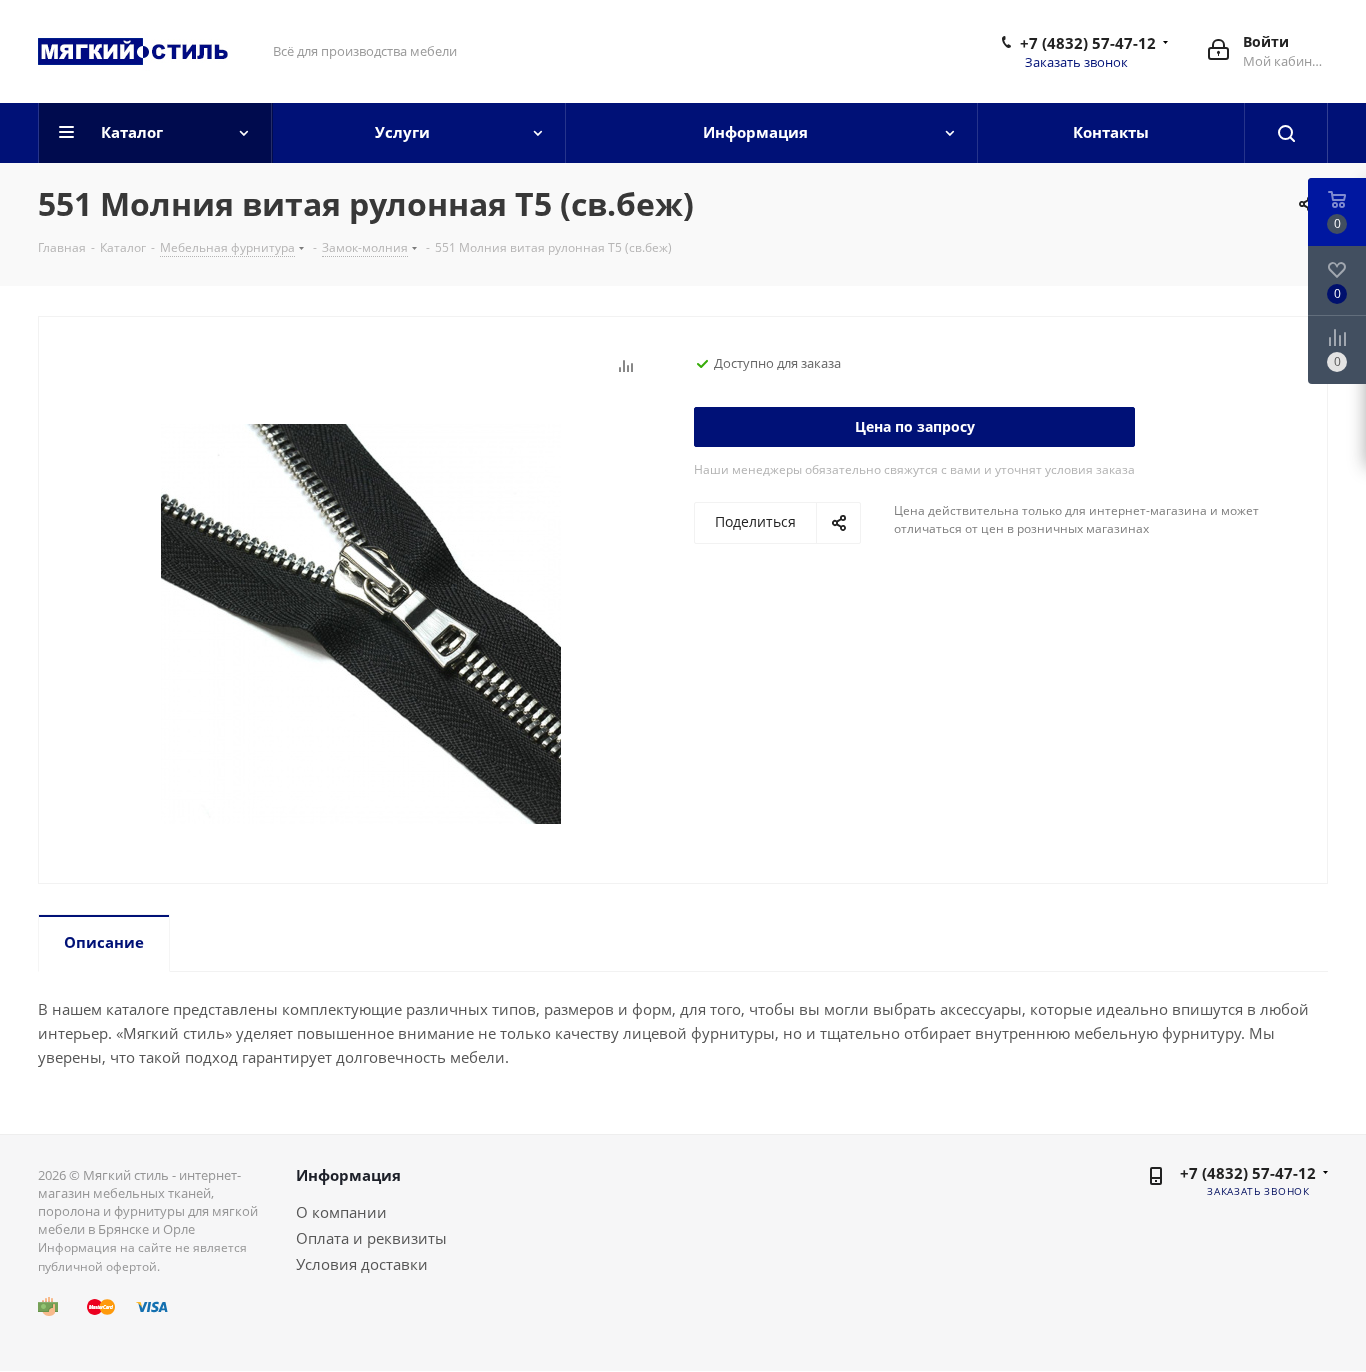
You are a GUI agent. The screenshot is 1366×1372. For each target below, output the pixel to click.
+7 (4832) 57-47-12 (1088, 43)
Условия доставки (362, 1264)
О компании (341, 1212)
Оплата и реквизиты (371, 1238)
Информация (348, 1175)
